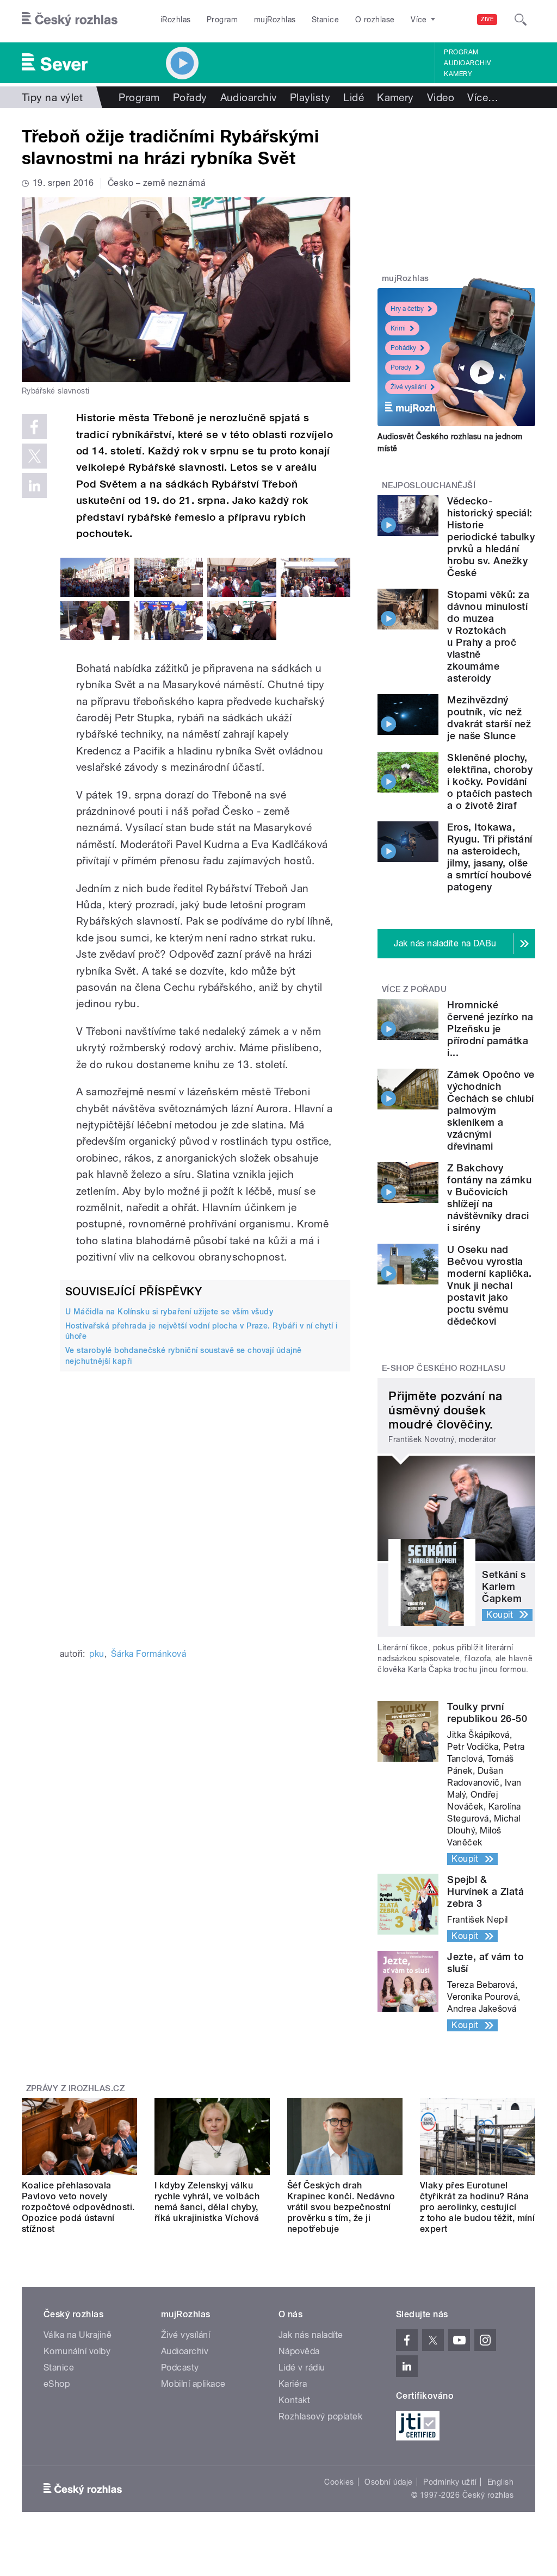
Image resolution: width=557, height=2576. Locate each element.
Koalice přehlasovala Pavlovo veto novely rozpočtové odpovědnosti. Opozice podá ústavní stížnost (78, 2207)
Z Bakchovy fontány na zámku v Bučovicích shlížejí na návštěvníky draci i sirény (489, 1198)
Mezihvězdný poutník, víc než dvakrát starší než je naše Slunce (489, 718)
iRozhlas (176, 20)
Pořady (190, 97)
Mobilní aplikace (193, 2384)
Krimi (398, 328)
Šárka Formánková (148, 1654)
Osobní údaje (389, 2482)
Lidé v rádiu (302, 2368)
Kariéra (293, 2384)
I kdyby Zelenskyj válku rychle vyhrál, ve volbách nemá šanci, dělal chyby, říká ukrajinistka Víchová (207, 2202)
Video (441, 97)
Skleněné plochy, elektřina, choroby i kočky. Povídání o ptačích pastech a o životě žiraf (490, 781)
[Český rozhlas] (70, 20)
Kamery (458, 74)
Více (483, 97)
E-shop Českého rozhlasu (444, 1368)
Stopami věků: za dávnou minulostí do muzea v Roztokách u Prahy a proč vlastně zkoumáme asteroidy (488, 636)
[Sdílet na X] (34, 456)
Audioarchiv (467, 63)
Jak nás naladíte (311, 2335)
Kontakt (294, 2400)
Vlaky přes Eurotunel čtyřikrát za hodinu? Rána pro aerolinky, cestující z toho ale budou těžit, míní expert (477, 2207)
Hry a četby (407, 309)
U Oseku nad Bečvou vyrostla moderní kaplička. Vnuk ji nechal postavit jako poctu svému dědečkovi (489, 1285)
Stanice (325, 20)
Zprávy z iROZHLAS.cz (76, 2088)
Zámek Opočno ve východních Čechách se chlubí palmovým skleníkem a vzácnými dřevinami (491, 1110)
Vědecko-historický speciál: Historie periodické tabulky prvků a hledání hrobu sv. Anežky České (491, 537)
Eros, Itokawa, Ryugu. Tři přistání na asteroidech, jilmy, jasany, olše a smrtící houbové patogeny (490, 857)
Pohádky (403, 348)
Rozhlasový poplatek (320, 2416)
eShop (57, 2384)
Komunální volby (77, 2351)
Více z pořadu (414, 989)
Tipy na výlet (52, 97)
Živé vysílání (409, 387)
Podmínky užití (450, 2482)
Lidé (354, 97)
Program (222, 20)
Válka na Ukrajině (78, 2335)
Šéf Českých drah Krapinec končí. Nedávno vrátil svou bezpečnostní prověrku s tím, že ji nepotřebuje (341, 2207)
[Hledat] (521, 20)
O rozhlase (375, 20)
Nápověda (299, 2351)
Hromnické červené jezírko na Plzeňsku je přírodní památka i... (490, 1029)
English (500, 2482)
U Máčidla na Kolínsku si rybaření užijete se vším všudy (169, 1312)
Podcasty (180, 2368)
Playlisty (310, 97)
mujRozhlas (275, 20)
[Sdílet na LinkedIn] (34, 485)
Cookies (339, 2482)
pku (97, 1654)
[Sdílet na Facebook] (34, 427)
